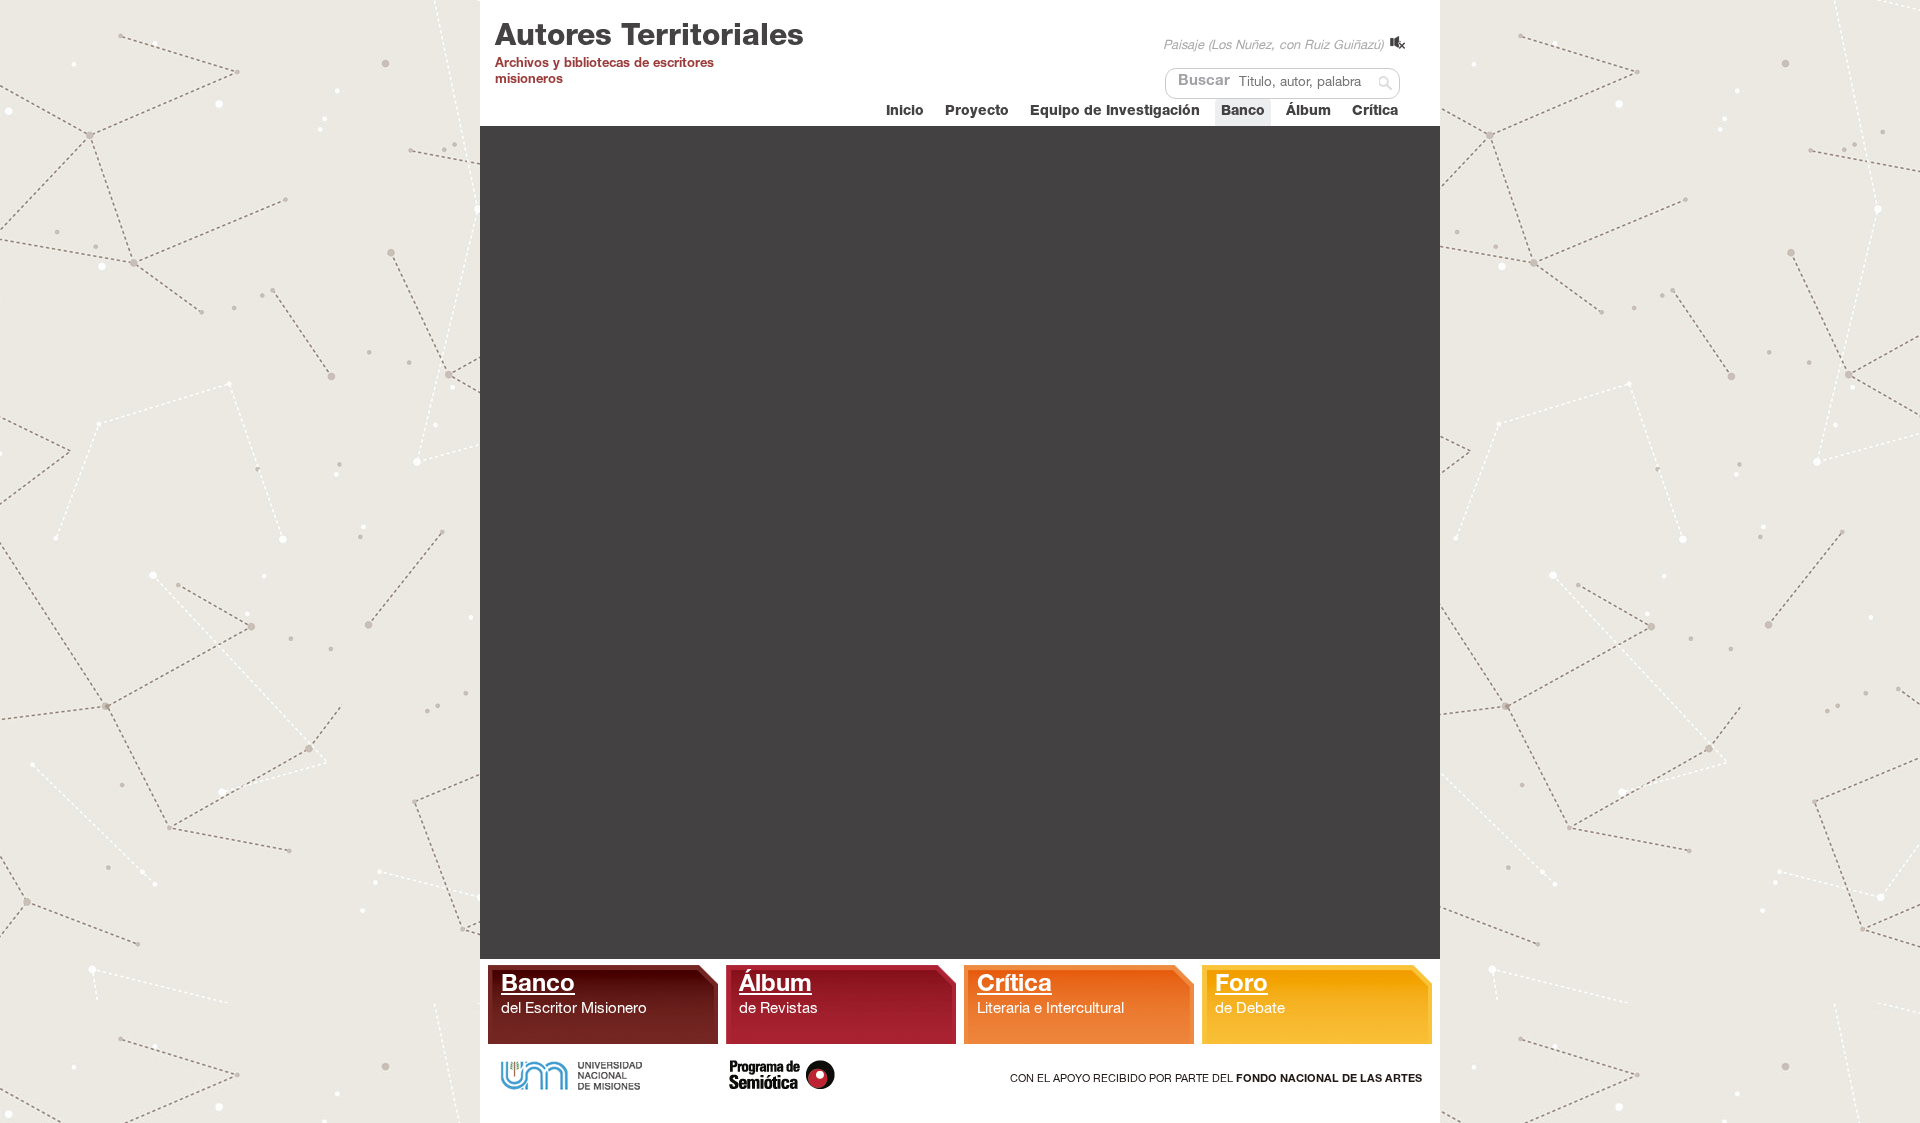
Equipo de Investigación (1115, 112)
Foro (1250, 995)
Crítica (1375, 112)
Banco (1243, 112)
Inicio (905, 112)
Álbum (1308, 112)
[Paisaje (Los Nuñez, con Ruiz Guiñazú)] (1397, 42)
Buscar (1204, 81)
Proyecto (977, 112)
